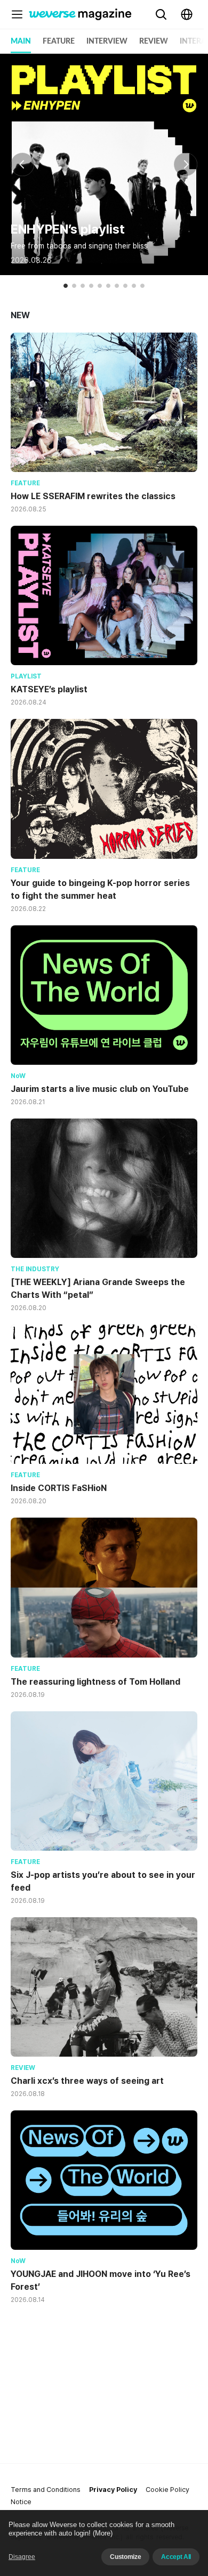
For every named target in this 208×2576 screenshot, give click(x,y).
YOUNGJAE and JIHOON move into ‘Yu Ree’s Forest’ (101, 2280)
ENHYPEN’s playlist (68, 229)
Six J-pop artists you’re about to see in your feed (103, 1881)
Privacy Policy (113, 2490)
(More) (103, 2533)
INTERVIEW (107, 42)
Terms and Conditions (46, 2490)
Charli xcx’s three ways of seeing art (87, 2081)
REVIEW (154, 42)
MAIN (21, 42)
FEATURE (59, 42)
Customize (125, 2557)
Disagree (22, 2557)
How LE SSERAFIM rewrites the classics (93, 496)
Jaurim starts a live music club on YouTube (100, 1089)
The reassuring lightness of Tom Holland (95, 1682)
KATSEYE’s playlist (49, 689)
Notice (21, 2502)
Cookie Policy (167, 2490)
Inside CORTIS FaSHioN (59, 1488)
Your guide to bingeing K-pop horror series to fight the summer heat (100, 889)
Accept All (176, 2557)
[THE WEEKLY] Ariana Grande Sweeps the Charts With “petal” (98, 1289)
